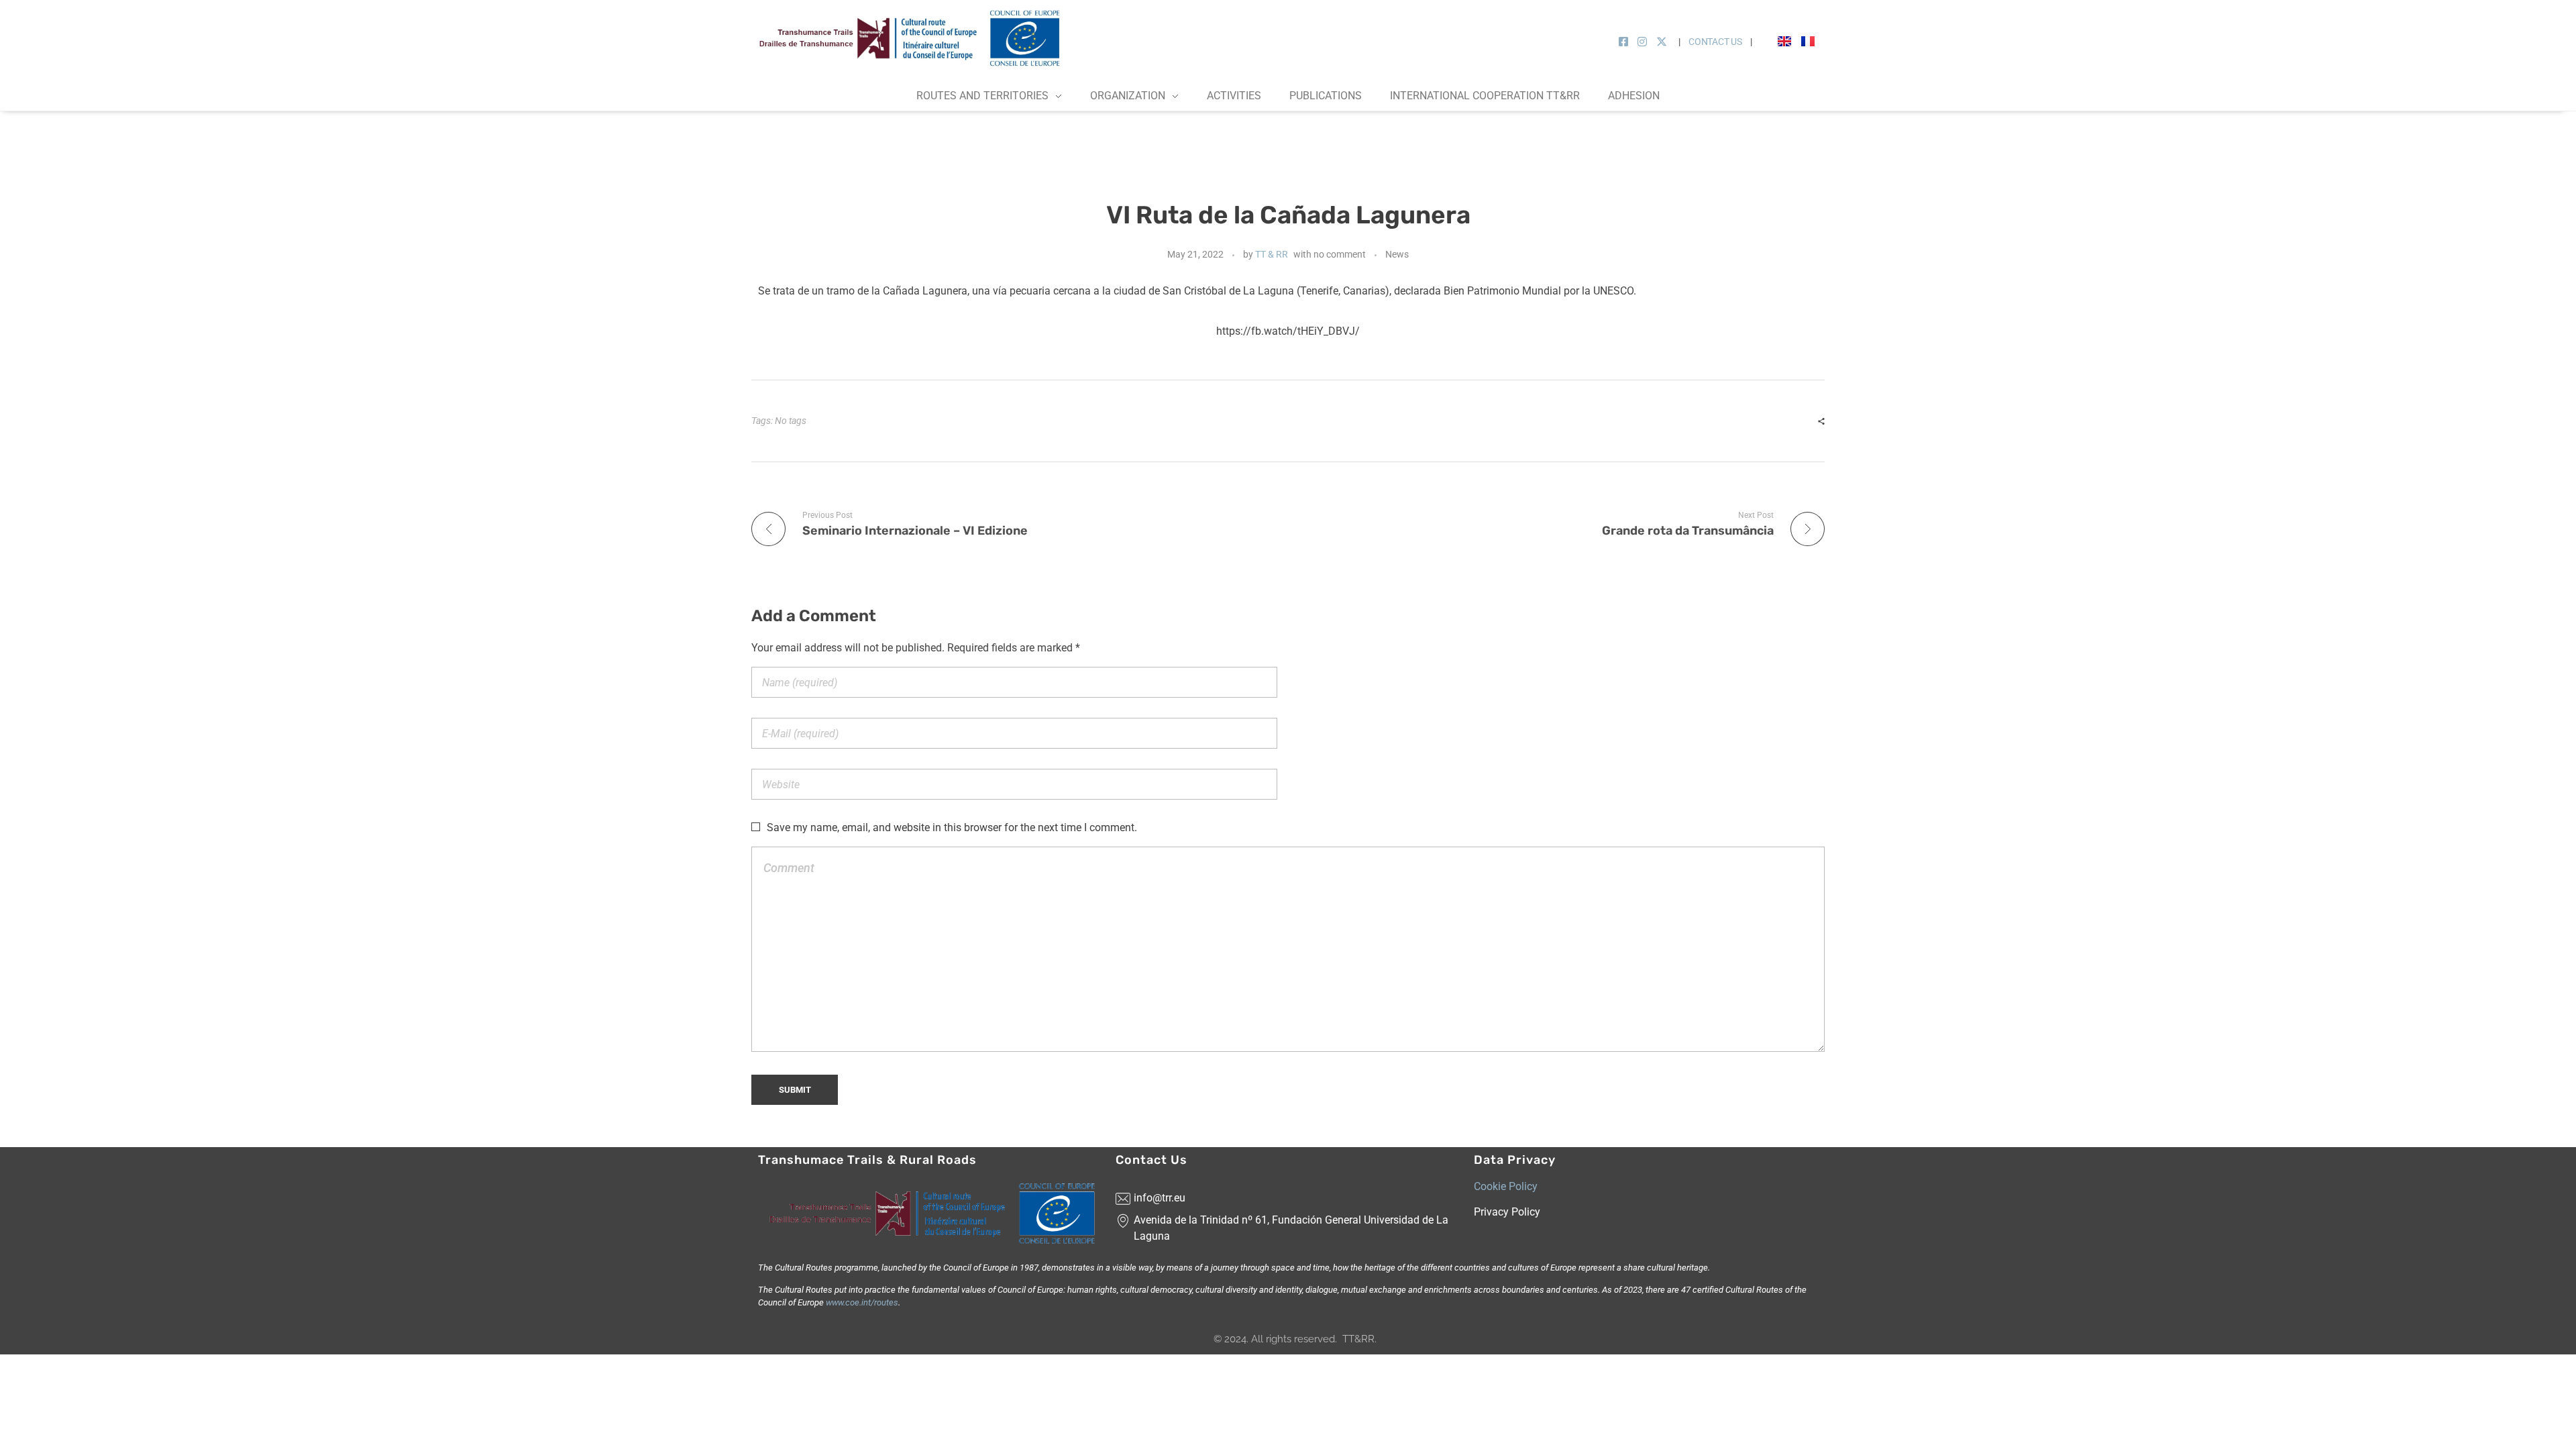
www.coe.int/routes (861, 1302)
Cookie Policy (1506, 1186)
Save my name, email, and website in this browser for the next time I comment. (952, 827)
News (1397, 254)
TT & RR (1272, 254)
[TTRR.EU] (912, 38)
